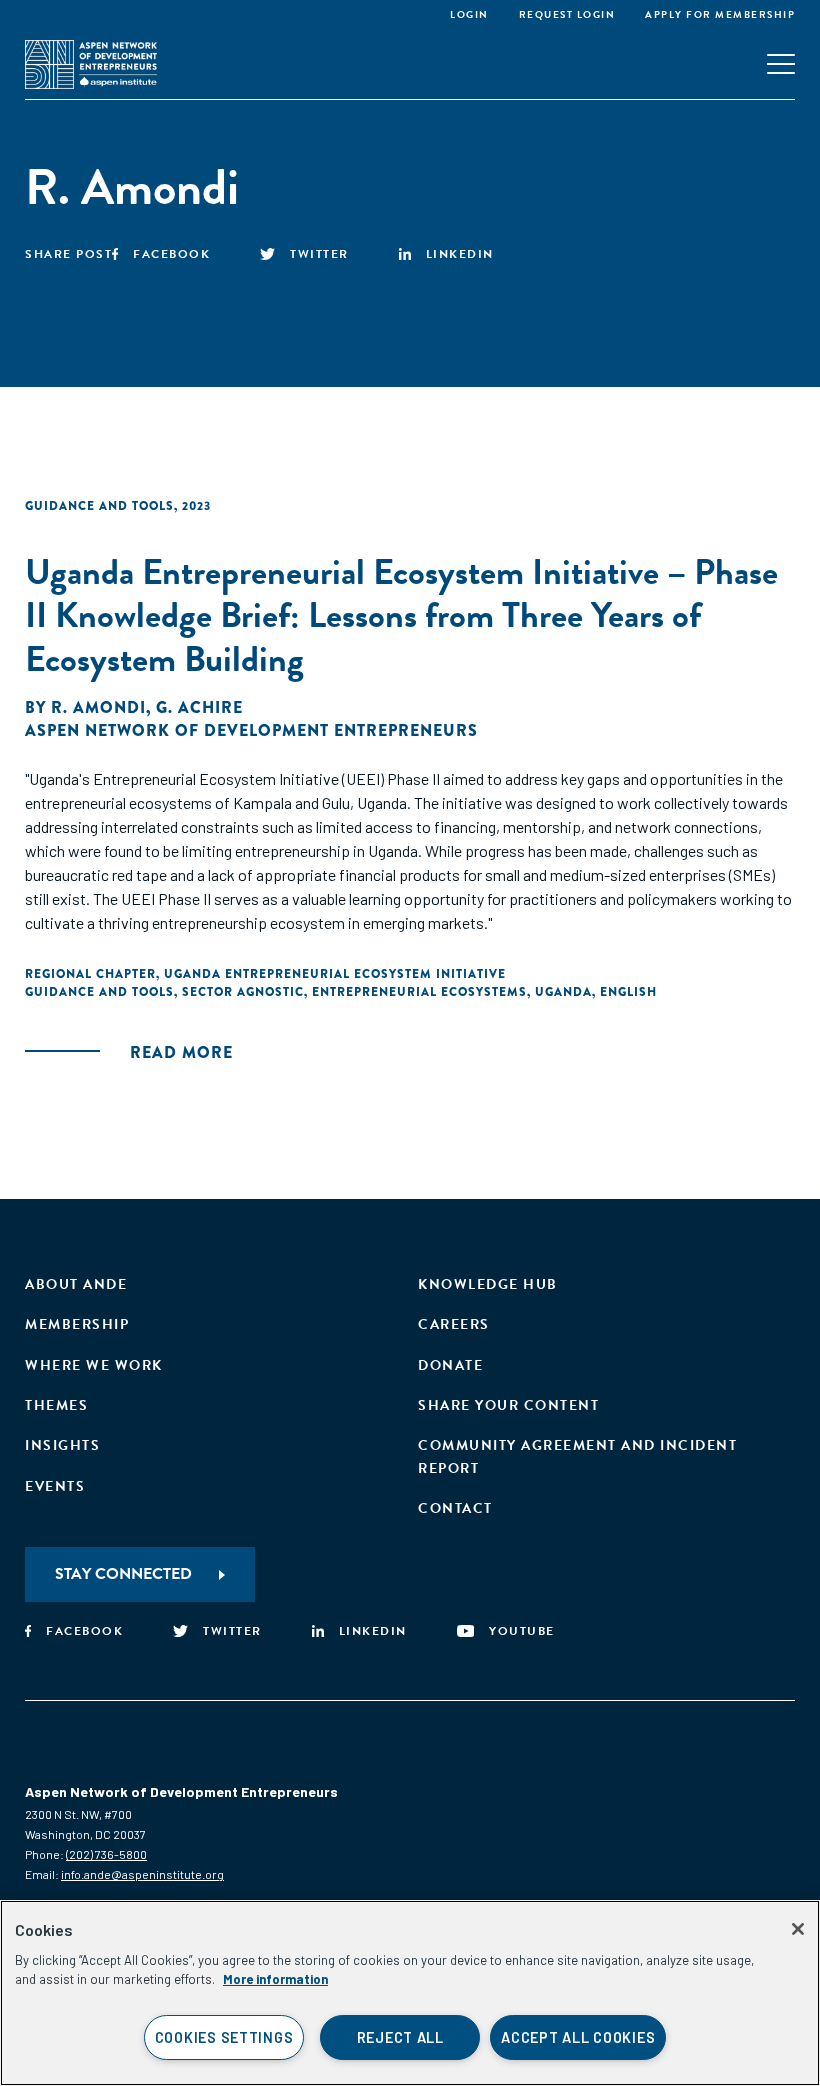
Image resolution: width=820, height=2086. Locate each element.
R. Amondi (98, 707)
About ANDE (76, 1284)
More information (275, 1979)
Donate (450, 1365)
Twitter (319, 254)
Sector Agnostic (243, 992)
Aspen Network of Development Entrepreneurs (251, 730)
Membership (77, 1324)
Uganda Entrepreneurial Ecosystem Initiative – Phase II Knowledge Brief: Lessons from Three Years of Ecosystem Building (401, 614)
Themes (56, 1405)
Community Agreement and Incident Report (577, 1456)
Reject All (400, 2037)
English (628, 992)
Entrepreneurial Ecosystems (419, 992)
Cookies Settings (224, 2037)
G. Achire (199, 707)
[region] (410, 1993)
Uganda (563, 992)
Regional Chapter (90, 974)
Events (55, 1486)
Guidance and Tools (99, 506)
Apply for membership (720, 14)
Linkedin (460, 254)
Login (469, 14)
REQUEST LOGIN (567, 14)
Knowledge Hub (488, 1284)
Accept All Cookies (578, 2037)
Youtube (522, 1631)
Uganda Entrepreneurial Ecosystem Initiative (335, 974)
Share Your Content (508, 1405)
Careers (454, 1324)
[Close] (798, 1929)
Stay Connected (123, 1574)
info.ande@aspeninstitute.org (142, 1874)
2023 (196, 506)
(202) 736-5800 (106, 1854)
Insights (62, 1445)
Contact (455, 1508)
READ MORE (181, 1052)
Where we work (94, 1365)
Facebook (171, 254)
